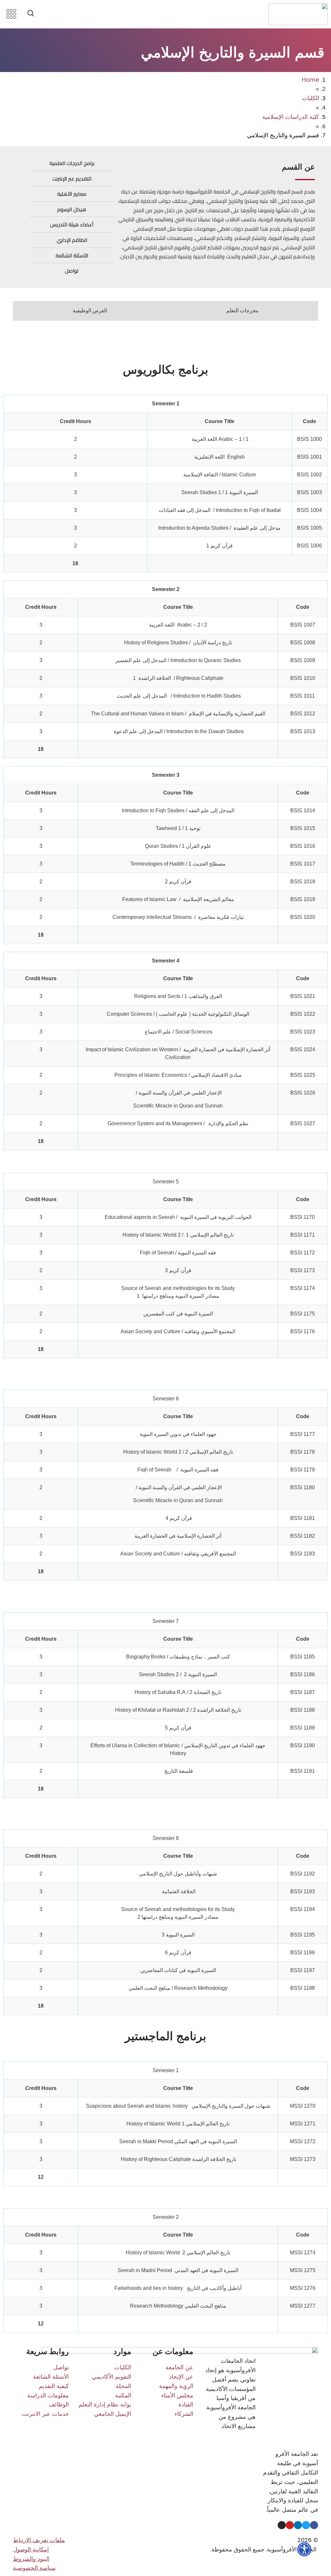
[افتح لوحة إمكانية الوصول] (304, 2549)
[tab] (242, 311)
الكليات (310, 98)
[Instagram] (282, 2525)
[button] (31, 14)
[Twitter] (306, 2525)
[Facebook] (314, 2525)
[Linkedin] (298, 2525)
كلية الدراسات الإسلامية (291, 117)
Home (310, 80)
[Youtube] (290, 2525)
